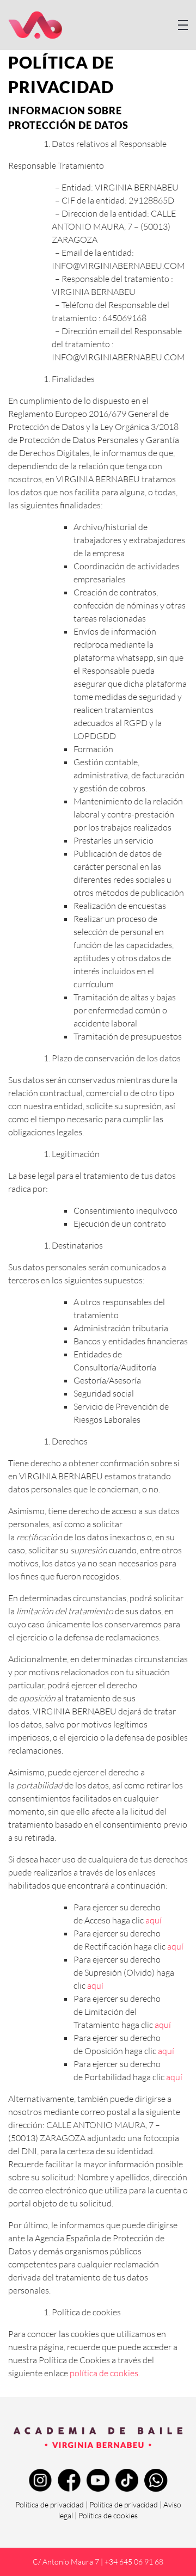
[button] (183, 25)
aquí (154, 1920)
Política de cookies (108, 2515)
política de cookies (104, 2373)
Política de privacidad (50, 2504)
